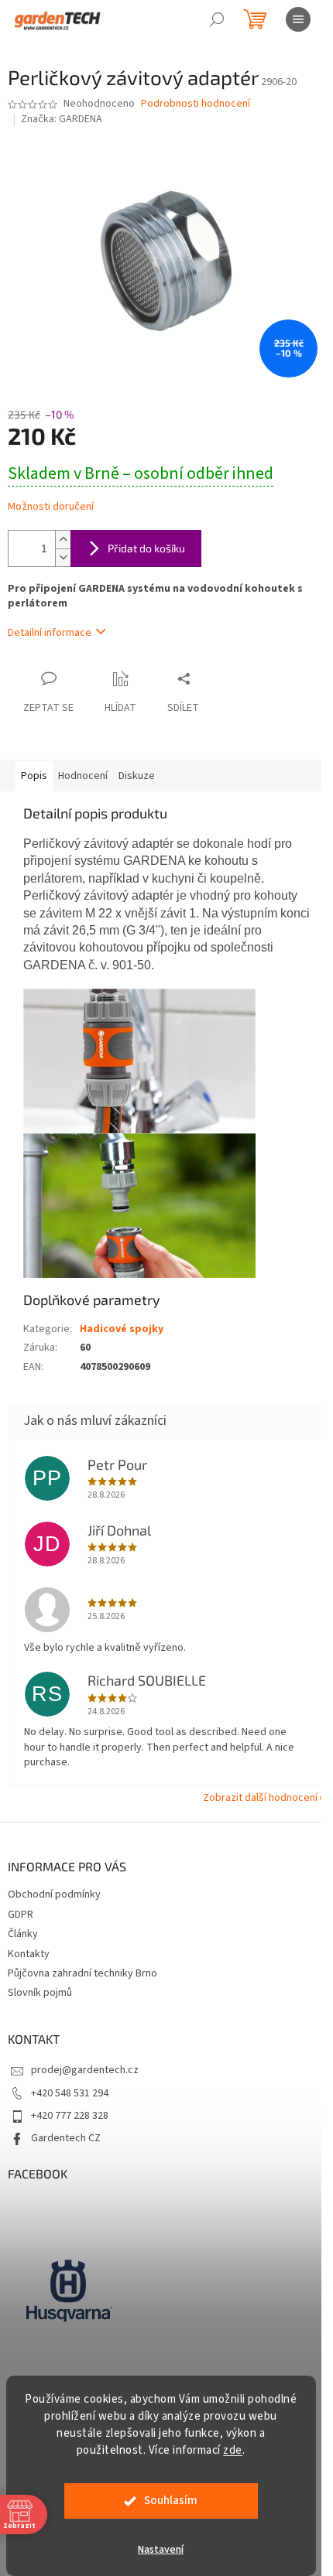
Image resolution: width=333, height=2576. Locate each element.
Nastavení (161, 2550)
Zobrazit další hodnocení (260, 1798)
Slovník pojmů (40, 1993)
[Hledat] (217, 19)
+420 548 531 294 (70, 2093)
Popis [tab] (34, 776)
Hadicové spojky (122, 1329)
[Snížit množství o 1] (63, 557)
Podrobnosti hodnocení (196, 104)
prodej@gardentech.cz (85, 2070)
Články (23, 1934)
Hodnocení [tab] (83, 776)
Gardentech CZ (66, 2138)
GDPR (21, 1915)
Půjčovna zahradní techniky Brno (82, 1973)
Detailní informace (50, 633)
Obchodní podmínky (54, 1894)
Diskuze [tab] (137, 776)
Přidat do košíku (146, 548)
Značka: (62, 119)
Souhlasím (171, 2501)
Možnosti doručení (51, 507)
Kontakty (29, 1954)
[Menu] (298, 19)
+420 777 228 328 (70, 2116)
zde (233, 2450)
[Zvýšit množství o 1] (63, 540)
